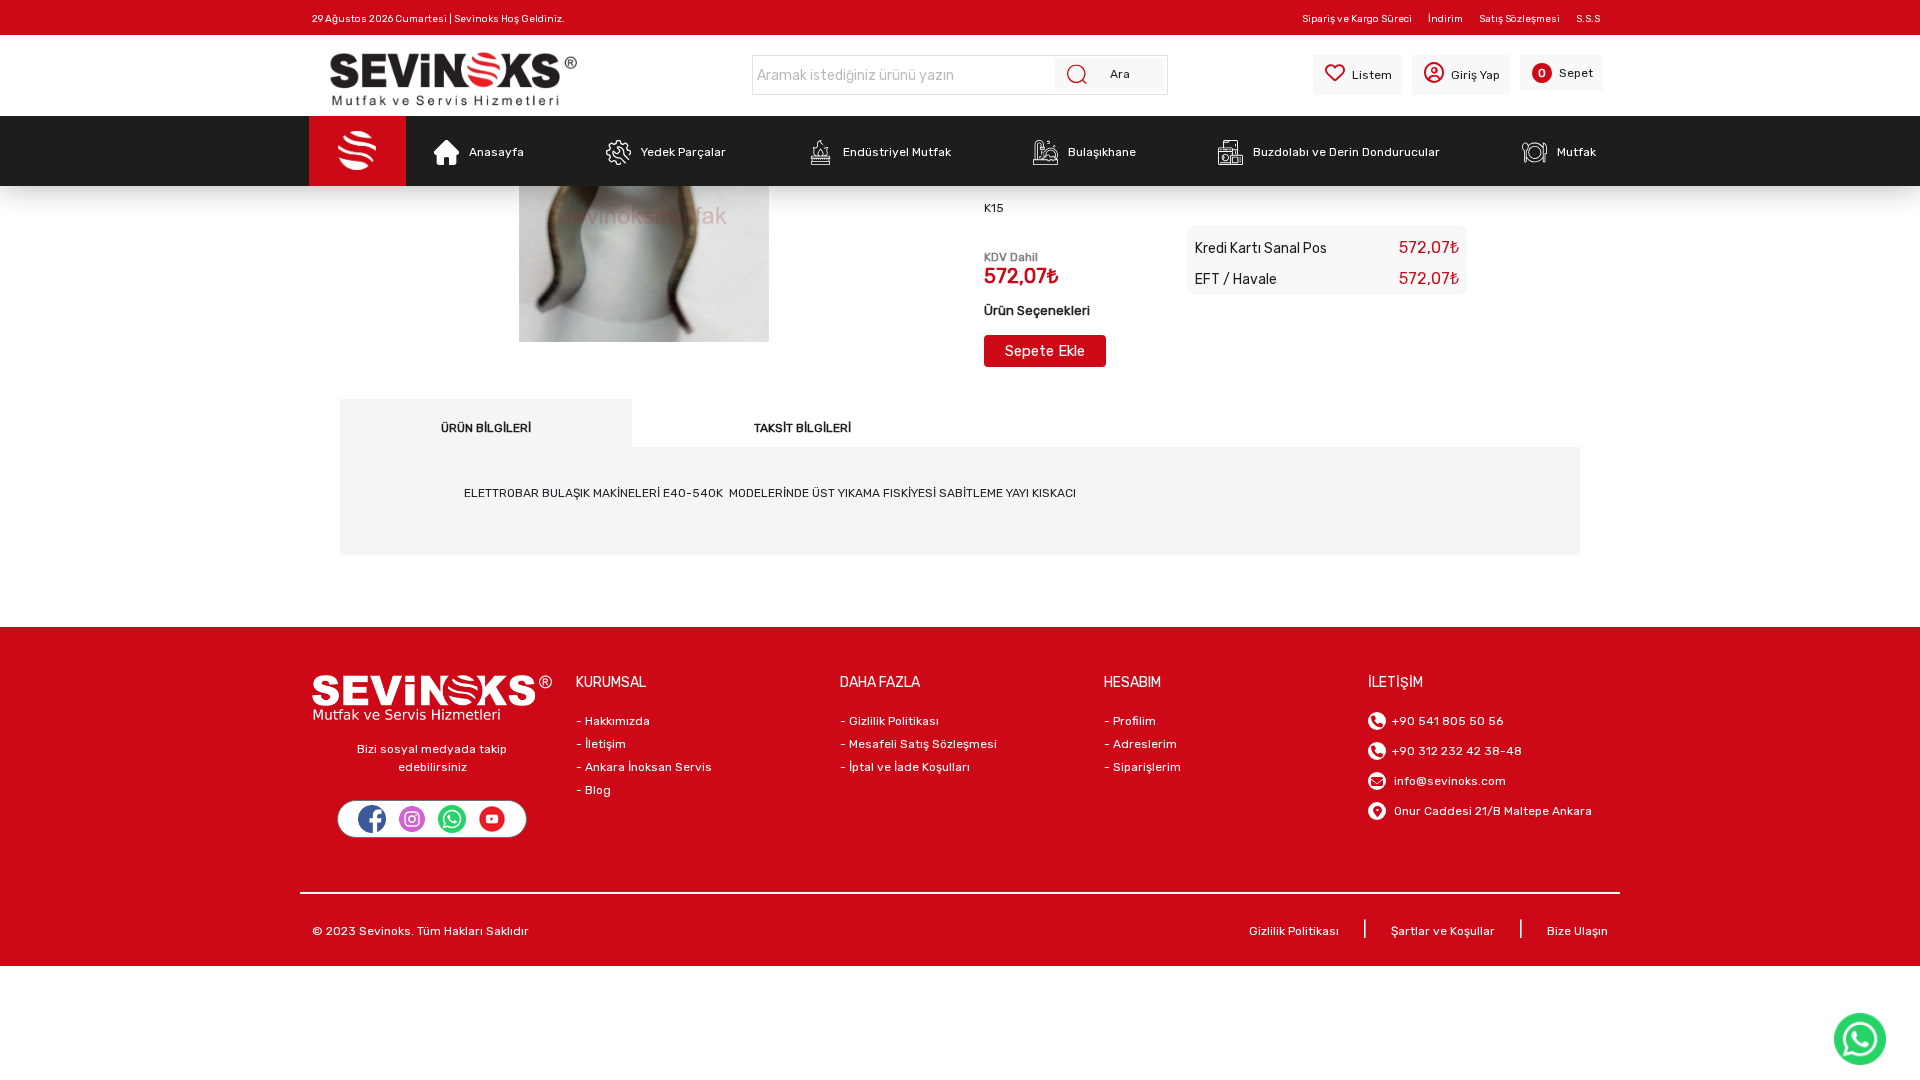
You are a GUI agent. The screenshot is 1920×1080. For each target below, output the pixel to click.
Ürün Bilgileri (486, 428)
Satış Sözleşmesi (1519, 19)
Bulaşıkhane (1102, 152)
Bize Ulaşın (1577, 931)
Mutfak (1576, 152)
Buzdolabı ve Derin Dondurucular (1346, 152)
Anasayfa (496, 152)
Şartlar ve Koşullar (1443, 931)
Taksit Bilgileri (802, 428)
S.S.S (1588, 19)
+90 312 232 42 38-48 (1454, 751)
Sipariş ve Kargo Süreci (1357, 19)
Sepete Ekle (1045, 351)
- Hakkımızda (613, 721)
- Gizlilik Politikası (889, 721)
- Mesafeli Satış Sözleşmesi (918, 744)
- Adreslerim (1140, 744)
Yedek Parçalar (683, 152)
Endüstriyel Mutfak (897, 152)
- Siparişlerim (1142, 767)
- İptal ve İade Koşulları (905, 767)
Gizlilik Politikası (1294, 931)
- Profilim (1130, 721)
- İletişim (601, 744)
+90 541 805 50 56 (1444, 721)
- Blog (593, 790)
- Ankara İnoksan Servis (644, 767)
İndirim (1445, 19)
